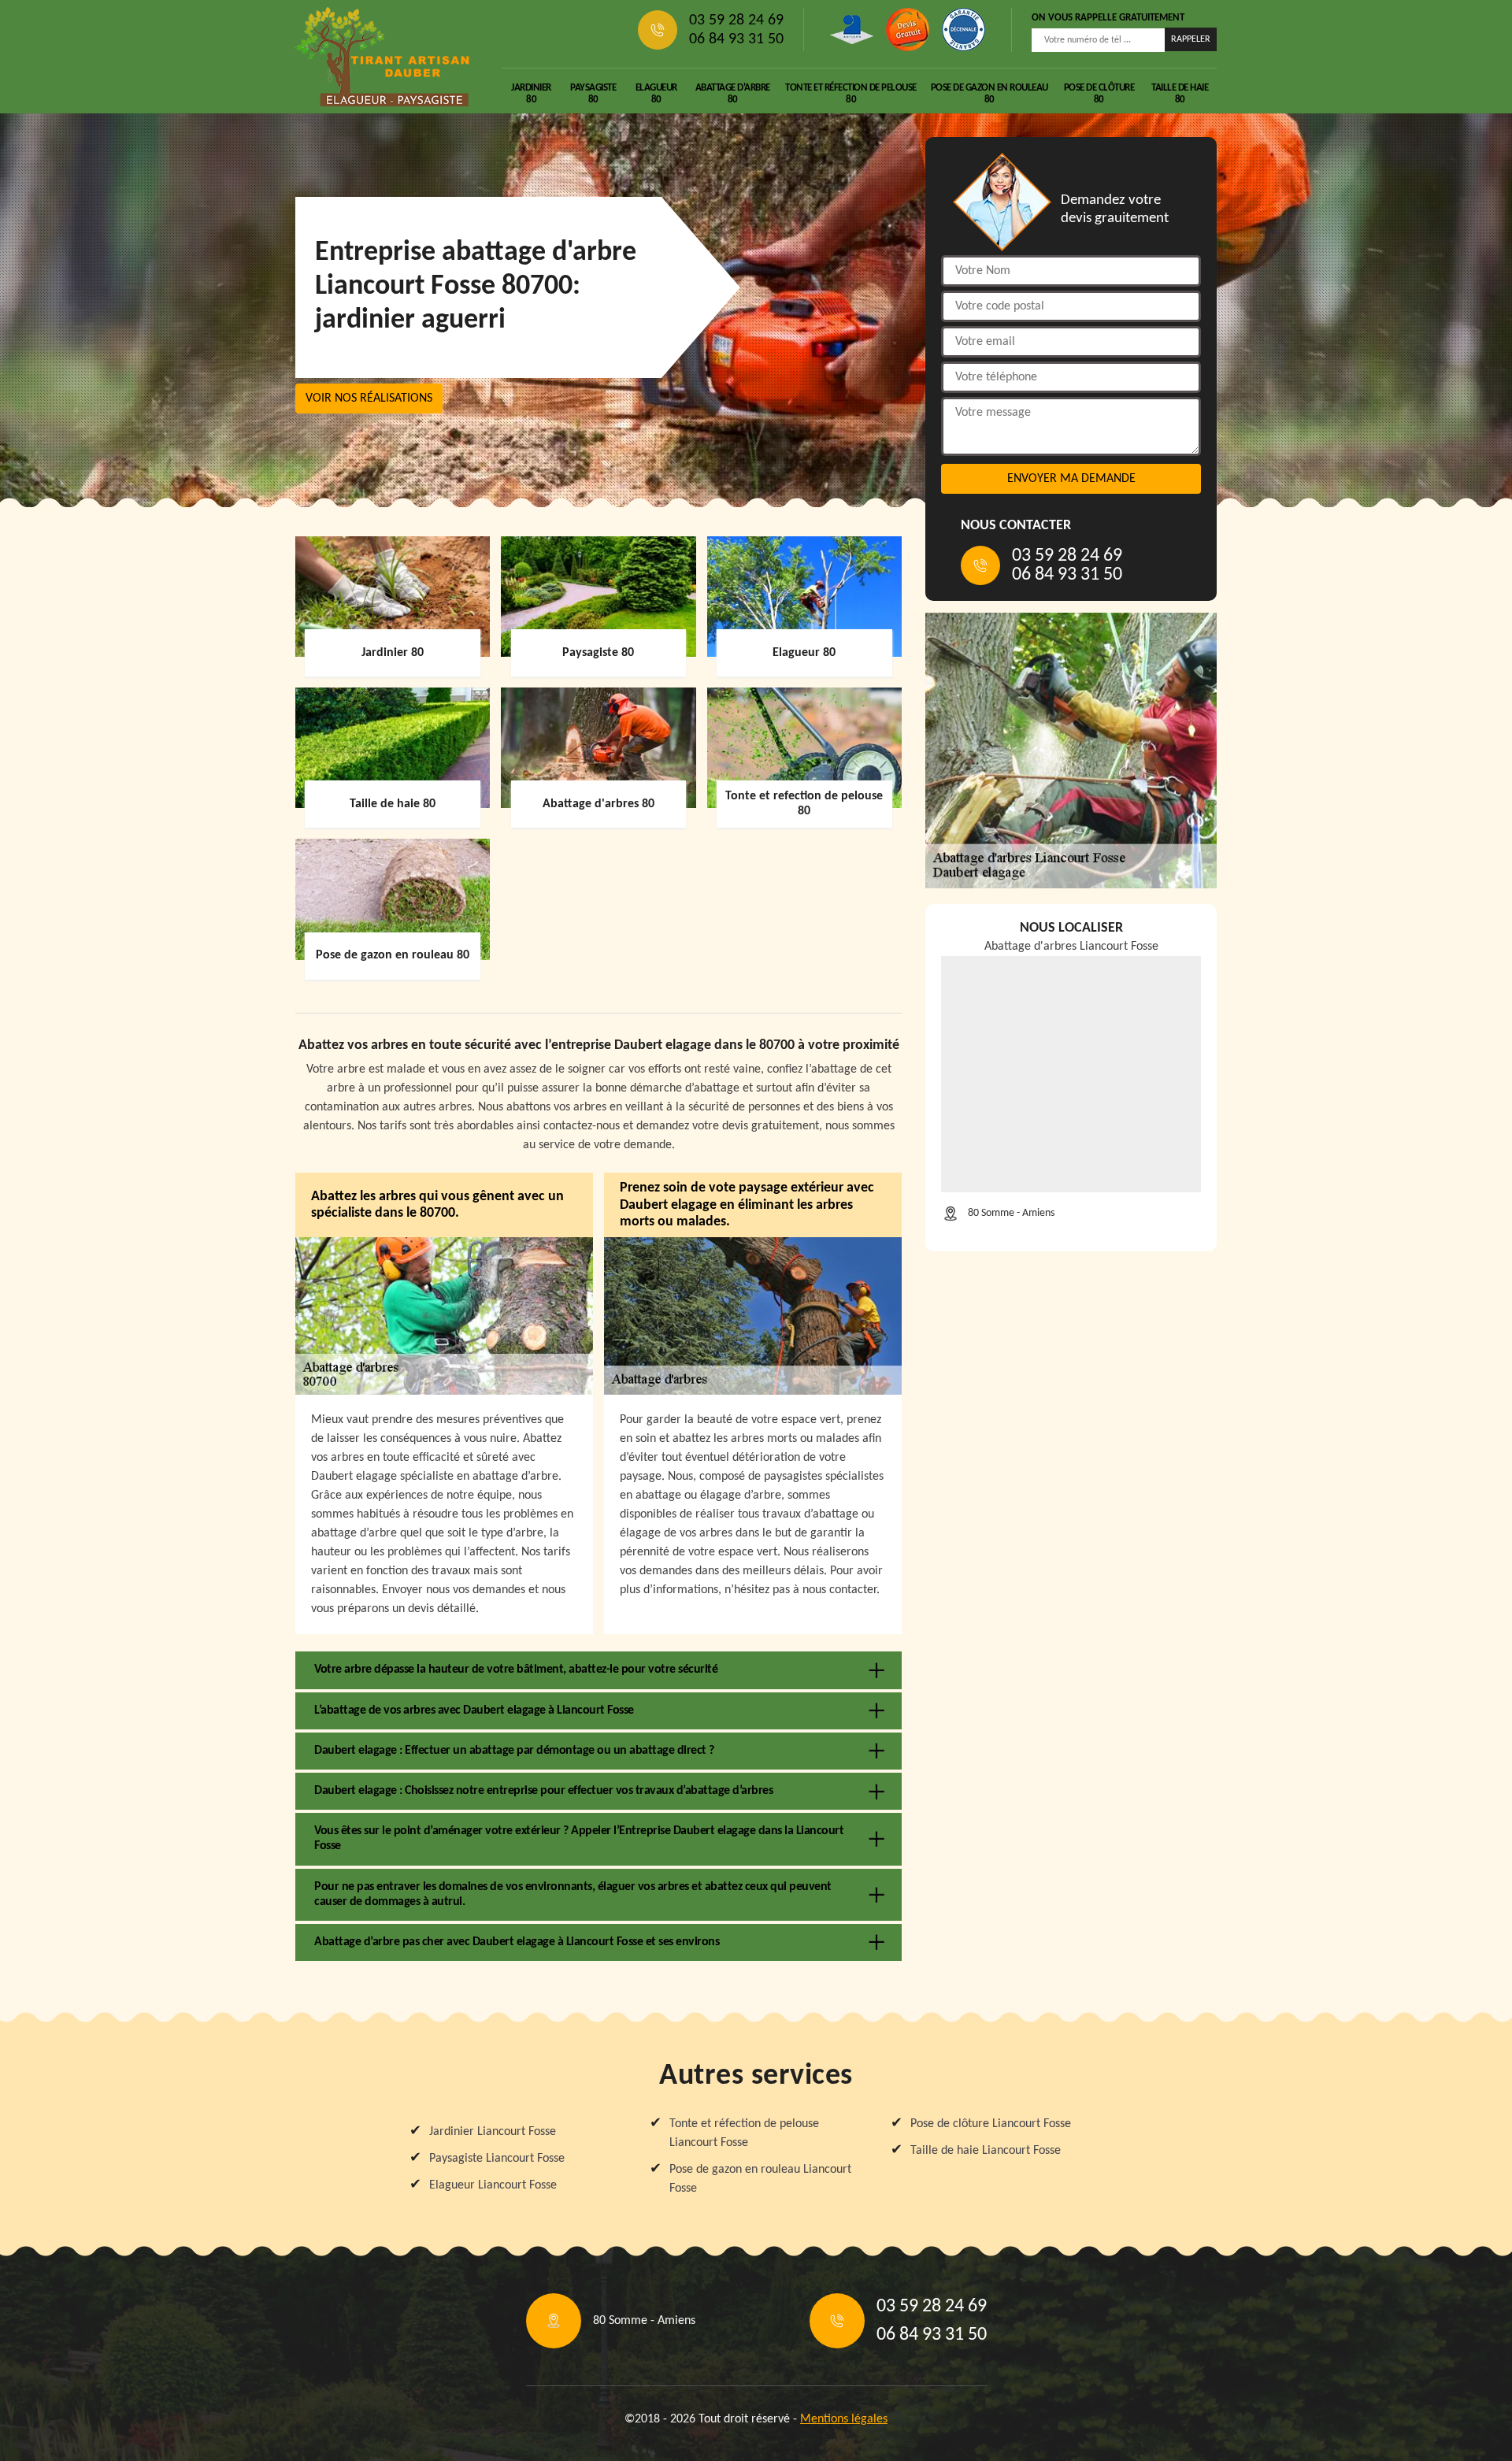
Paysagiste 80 (593, 94)
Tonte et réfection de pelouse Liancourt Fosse (744, 2133)
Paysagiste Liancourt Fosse (497, 2159)
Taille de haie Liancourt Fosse (986, 2151)
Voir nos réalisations (369, 398)
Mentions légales (844, 2419)
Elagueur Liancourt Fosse (493, 2185)
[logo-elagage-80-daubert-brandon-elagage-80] (383, 57)
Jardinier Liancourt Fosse (493, 2132)
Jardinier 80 (531, 94)
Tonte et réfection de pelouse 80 (851, 94)
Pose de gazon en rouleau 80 (989, 94)
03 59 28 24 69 (736, 20)
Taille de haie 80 (1180, 94)
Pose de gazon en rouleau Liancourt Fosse (760, 2179)
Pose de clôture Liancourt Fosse (991, 2124)
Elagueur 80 (656, 94)
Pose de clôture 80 (1099, 94)
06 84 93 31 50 (736, 39)
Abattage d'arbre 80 (733, 94)
